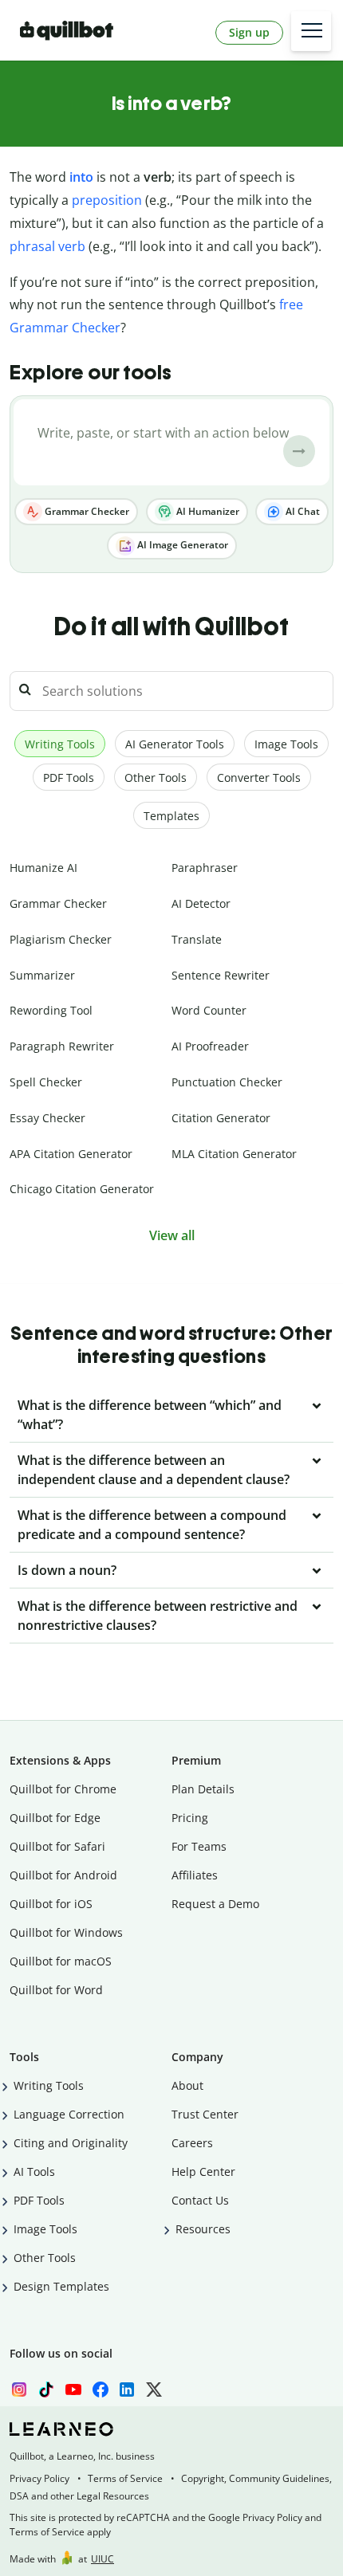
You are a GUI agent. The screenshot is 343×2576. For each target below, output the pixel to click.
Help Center (203, 2172)
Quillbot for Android (63, 1875)
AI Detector (201, 903)
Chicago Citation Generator (82, 1189)
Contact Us (200, 2200)
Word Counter (209, 1010)
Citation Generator (221, 1118)
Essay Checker (47, 1118)
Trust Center (205, 2114)
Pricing (190, 1818)
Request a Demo (215, 1904)
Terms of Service (125, 2478)
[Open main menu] (311, 31)
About (187, 2085)
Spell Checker (46, 1082)
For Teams (199, 1846)
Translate (197, 939)
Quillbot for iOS (51, 1904)
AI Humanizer (207, 511)
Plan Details (203, 1789)
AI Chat (302, 511)
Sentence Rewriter (221, 975)
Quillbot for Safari (57, 1846)
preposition (107, 200)
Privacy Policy (39, 2478)
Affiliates (195, 1875)
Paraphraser (205, 868)
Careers (192, 2143)
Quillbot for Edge (55, 1818)
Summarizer (42, 975)
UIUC (103, 2559)
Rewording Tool (51, 1010)
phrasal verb (47, 246)
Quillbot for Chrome (63, 1789)
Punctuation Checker (227, 1082)
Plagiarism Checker (61, 939)
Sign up (249, 32)
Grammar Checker (86, 511)
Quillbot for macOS (61, 1961)
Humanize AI (43, 868)
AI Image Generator (181, 545)
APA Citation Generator (71, 1154)
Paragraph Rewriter (62, 1046)
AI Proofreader (210, 1046)
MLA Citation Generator (234, 1154)
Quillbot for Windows (66, 1932)
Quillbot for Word (56, 1990)
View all (172, 1235)
